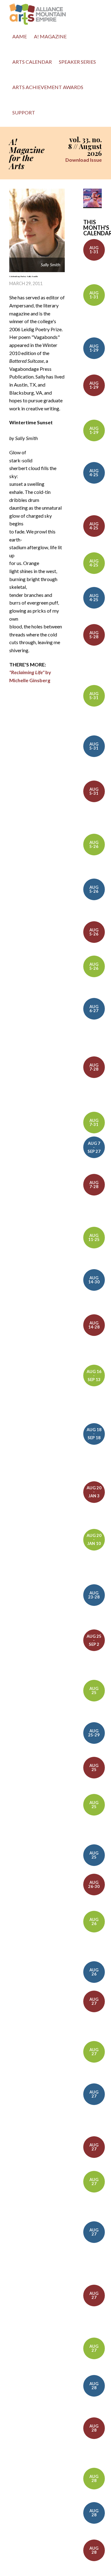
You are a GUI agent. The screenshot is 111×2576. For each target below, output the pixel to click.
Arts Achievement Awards (48, 87)
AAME (20, 36)
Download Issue (84, 160)
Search (45, 114)
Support (24, 112)
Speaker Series (77, 62)
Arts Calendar (32, 62)
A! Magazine (50, 36)
